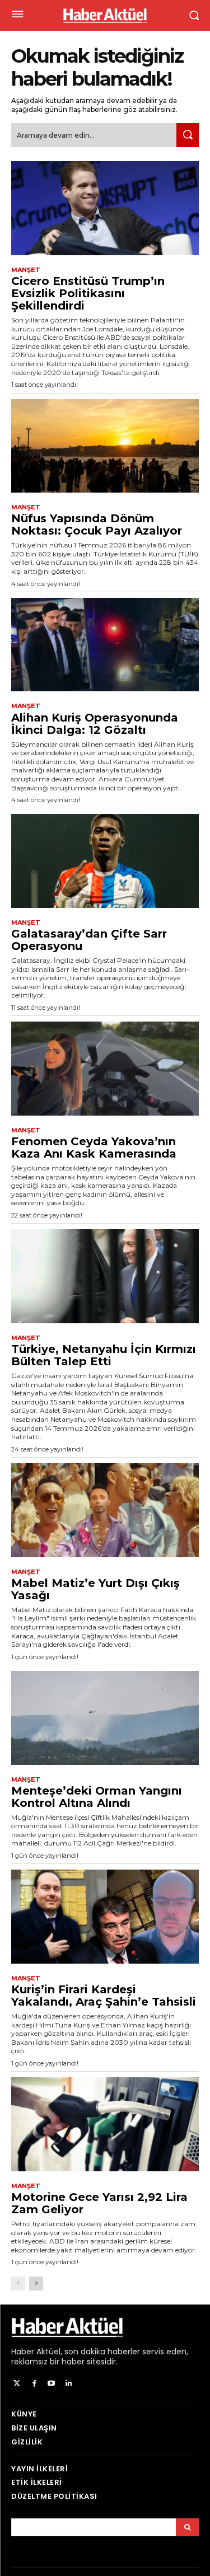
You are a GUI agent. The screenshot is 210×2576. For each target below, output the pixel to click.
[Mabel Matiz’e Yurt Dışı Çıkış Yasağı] (105, 1510)
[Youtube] (52, 2384)
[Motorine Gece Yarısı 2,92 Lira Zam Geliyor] (105, 2124)
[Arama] (187, 2527)
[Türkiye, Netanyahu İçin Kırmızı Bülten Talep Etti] (105, 1276)
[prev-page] (18, 2284)
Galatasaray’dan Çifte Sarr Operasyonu (89, 940)
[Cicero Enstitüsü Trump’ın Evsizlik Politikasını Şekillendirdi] (105, 208)
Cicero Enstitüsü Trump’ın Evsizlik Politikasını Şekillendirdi (88, 293)
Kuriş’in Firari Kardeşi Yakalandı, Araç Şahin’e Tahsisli (104, 1996)
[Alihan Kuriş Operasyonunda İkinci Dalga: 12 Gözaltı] (105, 645)
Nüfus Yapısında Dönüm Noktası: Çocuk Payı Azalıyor (97, 524)
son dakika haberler (102, 2352)
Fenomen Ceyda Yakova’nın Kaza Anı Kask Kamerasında (94, 1148)
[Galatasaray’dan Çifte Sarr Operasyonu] (105, 861)
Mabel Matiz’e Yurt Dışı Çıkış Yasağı (95, 1589)
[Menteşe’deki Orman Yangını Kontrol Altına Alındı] (105, 1718)
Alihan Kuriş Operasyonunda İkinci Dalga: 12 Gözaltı (95, 724)
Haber (23, 2352)
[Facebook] (34, 2384)
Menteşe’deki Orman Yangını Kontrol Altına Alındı (97, 1797)
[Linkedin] (69, 2384)
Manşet (26, 270)
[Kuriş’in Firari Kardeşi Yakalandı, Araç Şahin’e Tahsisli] (105, 1917)
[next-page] (36, 2284)
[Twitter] (17, 2384)
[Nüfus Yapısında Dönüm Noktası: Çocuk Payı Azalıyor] (105, 446)
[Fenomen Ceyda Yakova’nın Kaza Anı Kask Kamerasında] (105, 1069)
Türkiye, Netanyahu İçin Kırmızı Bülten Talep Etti (104, 1355)
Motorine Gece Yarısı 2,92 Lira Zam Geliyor (99, 2203)
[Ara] (188, 135)
